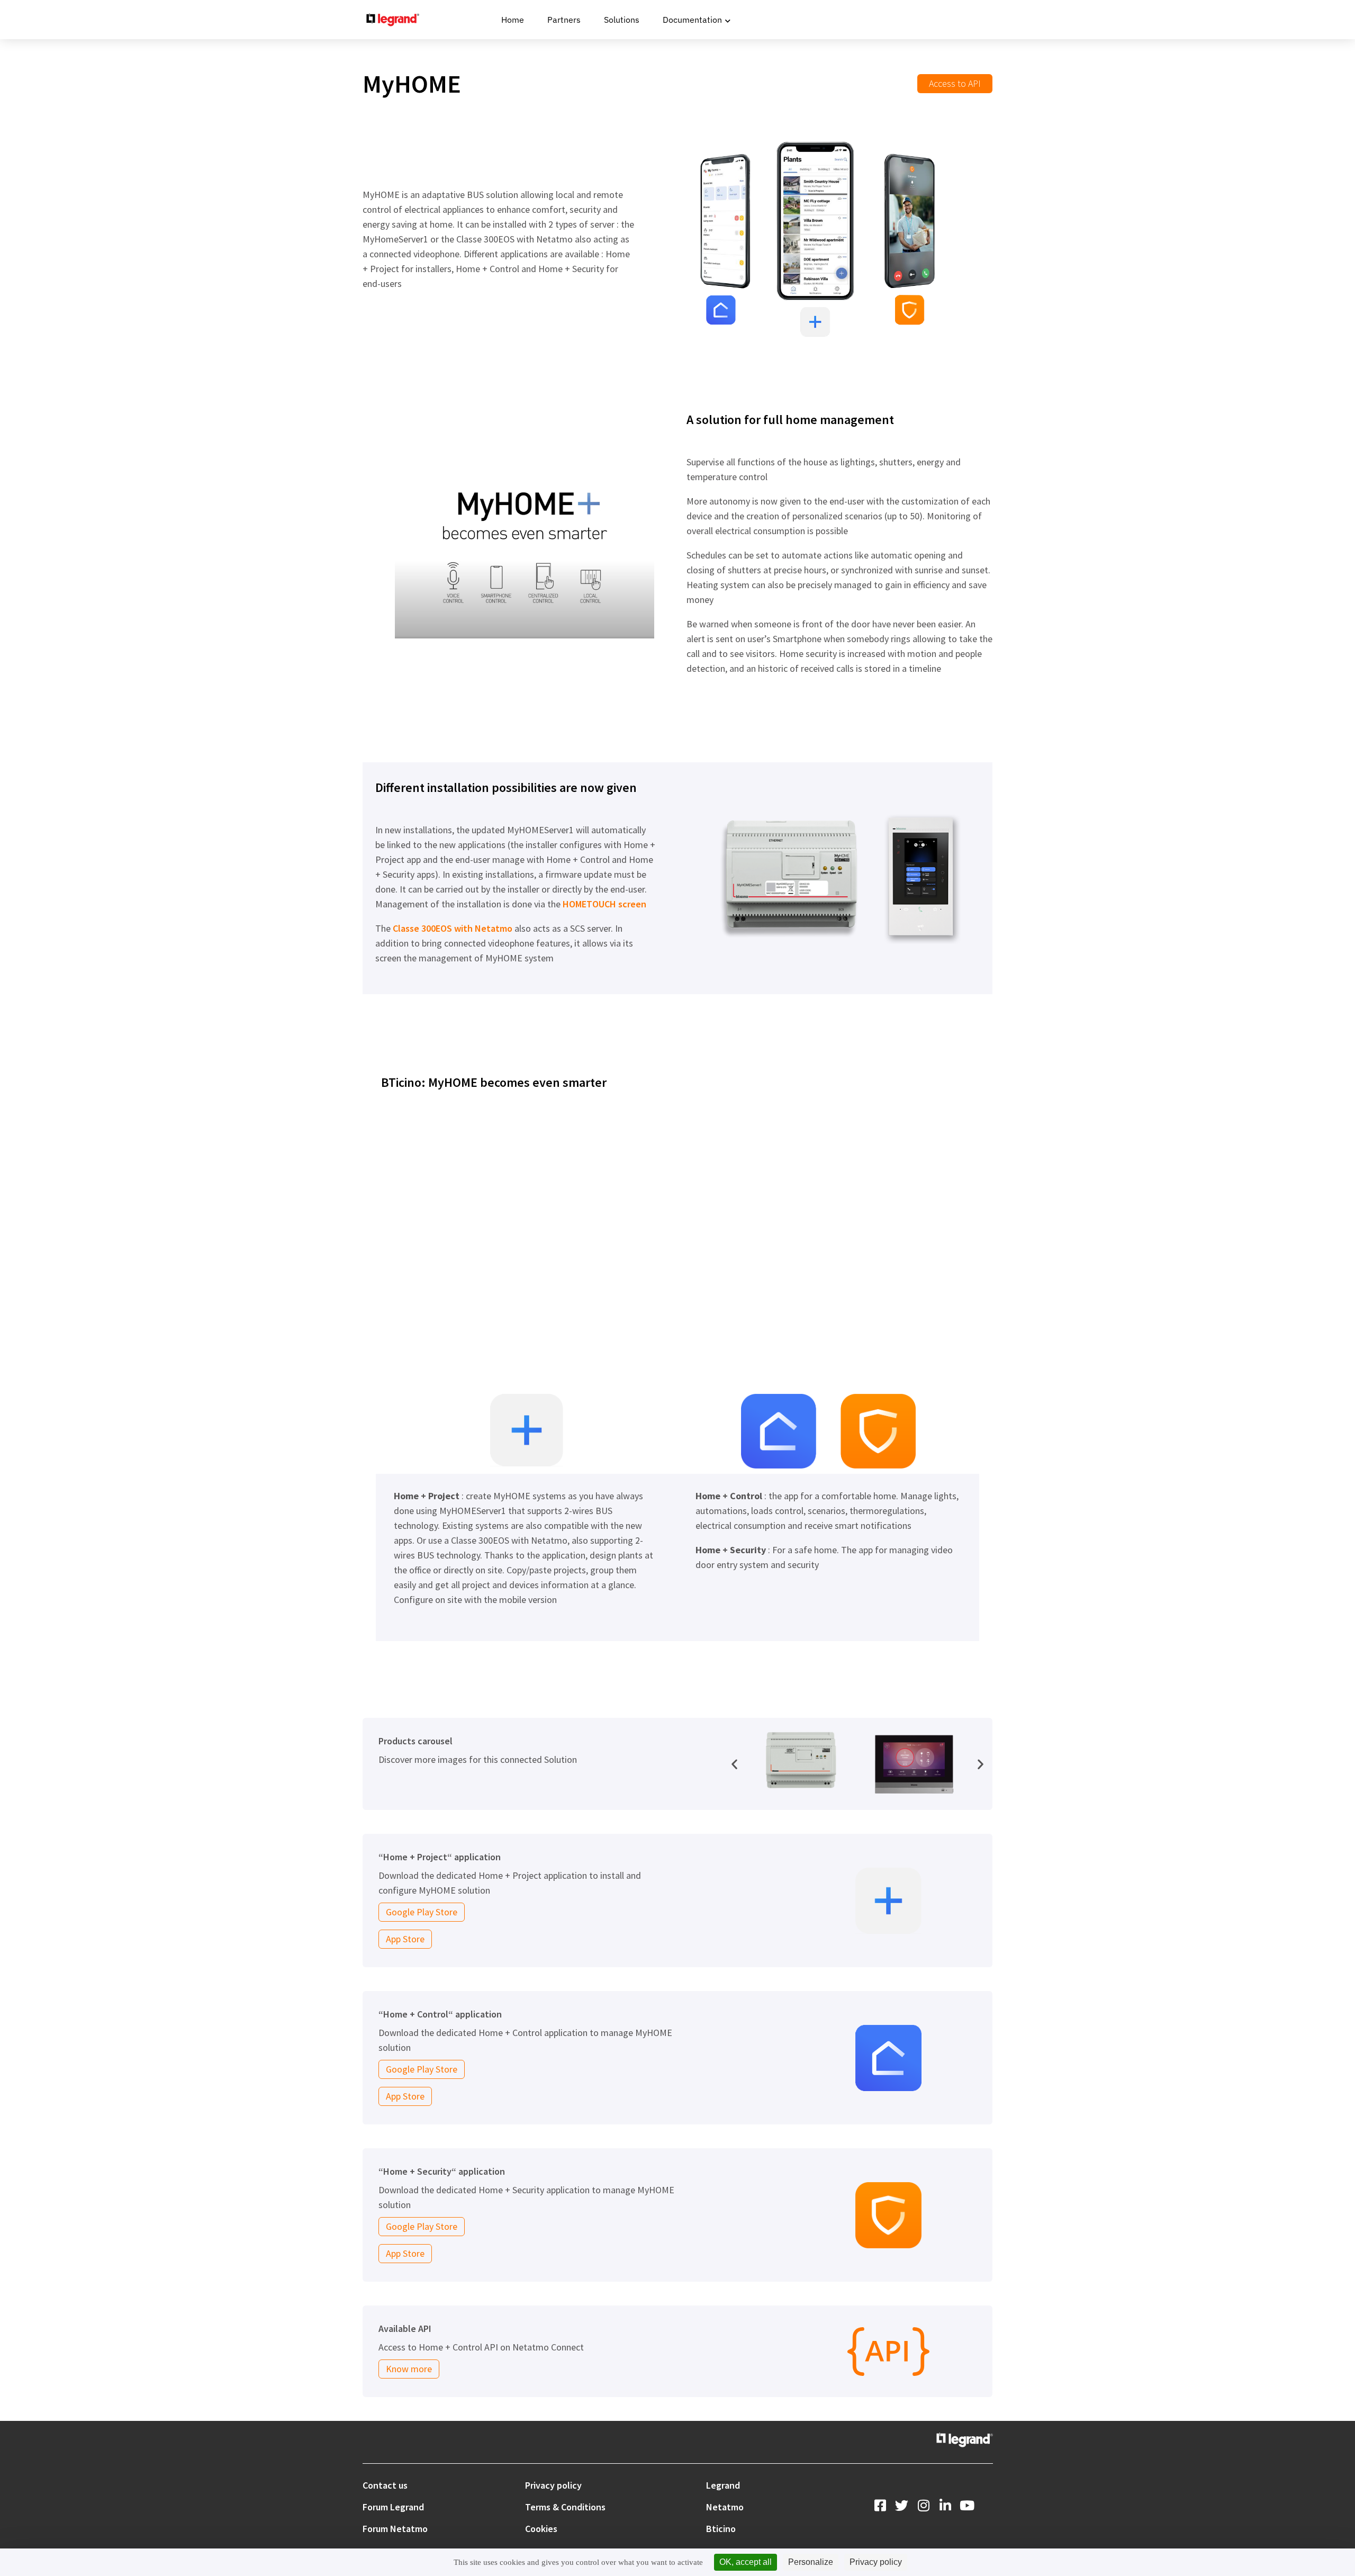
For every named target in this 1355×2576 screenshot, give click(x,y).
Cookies (541, 2529)
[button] (734, 1764)
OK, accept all (746, 2562)
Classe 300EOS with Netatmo (453, 928)
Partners (564, 20)
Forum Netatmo (395, 2529)
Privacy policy (553, 2485)
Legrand (723, 2485)
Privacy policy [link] (876, 2562)
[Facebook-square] (880, 2505)
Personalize (811, 2562)
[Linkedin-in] (945, 2505)
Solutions (622, 20)
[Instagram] (923, 2505)
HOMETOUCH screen (604, 904)
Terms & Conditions (565, 2507)
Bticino (721, 2529)
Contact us (385, 2485)
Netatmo (725, 2507)
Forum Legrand (393, 2507)
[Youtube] (967, 2505)
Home (513, 20)
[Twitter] (902, 2505)
